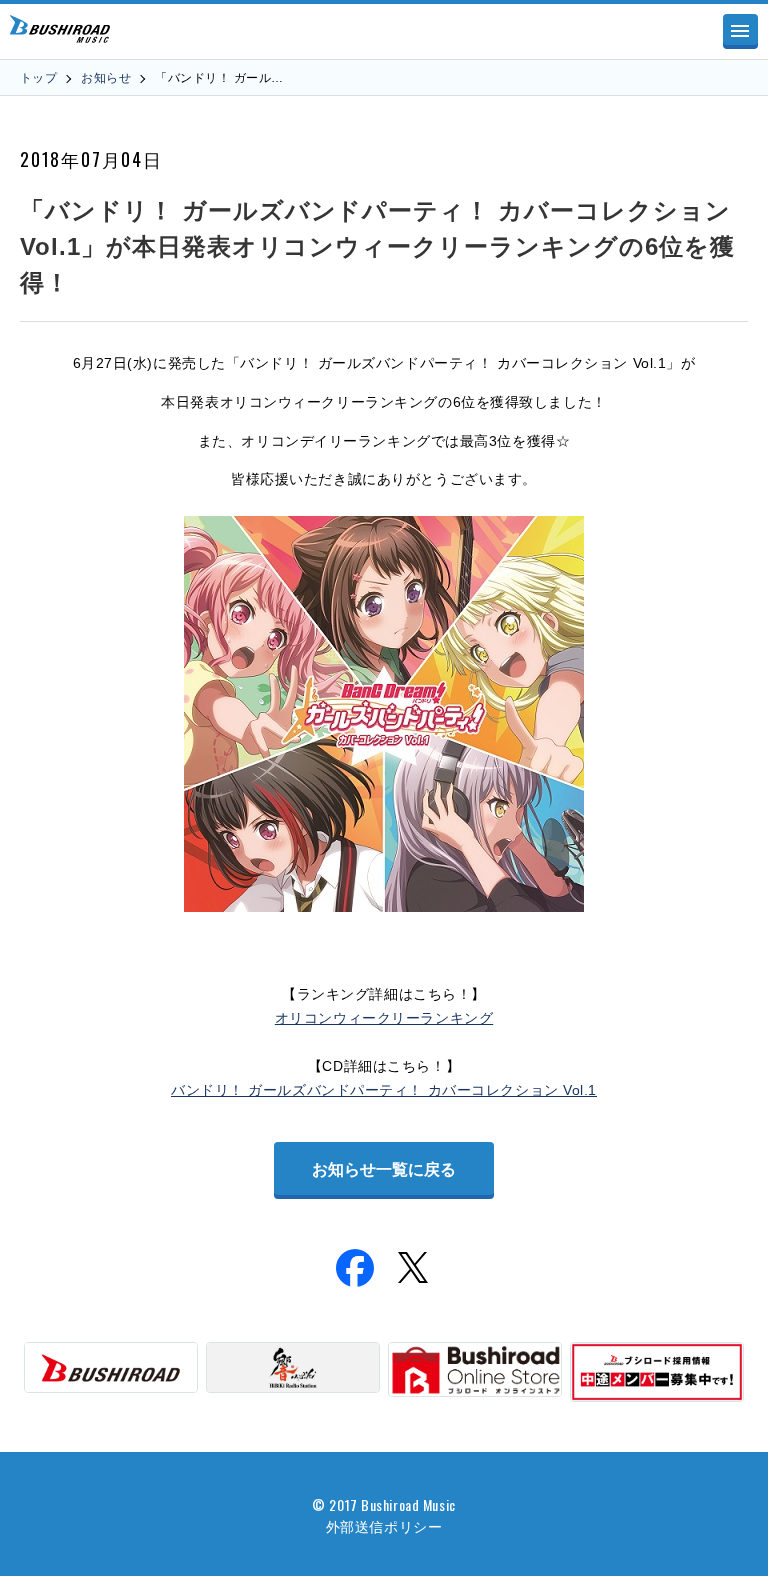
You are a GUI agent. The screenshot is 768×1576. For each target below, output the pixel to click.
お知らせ (106, 78)
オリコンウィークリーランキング (384, 1018)
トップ (38, 78)
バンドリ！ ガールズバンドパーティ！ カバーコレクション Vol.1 (384, 1090)
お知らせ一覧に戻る (384, 1169)
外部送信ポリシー (384, 1525)
